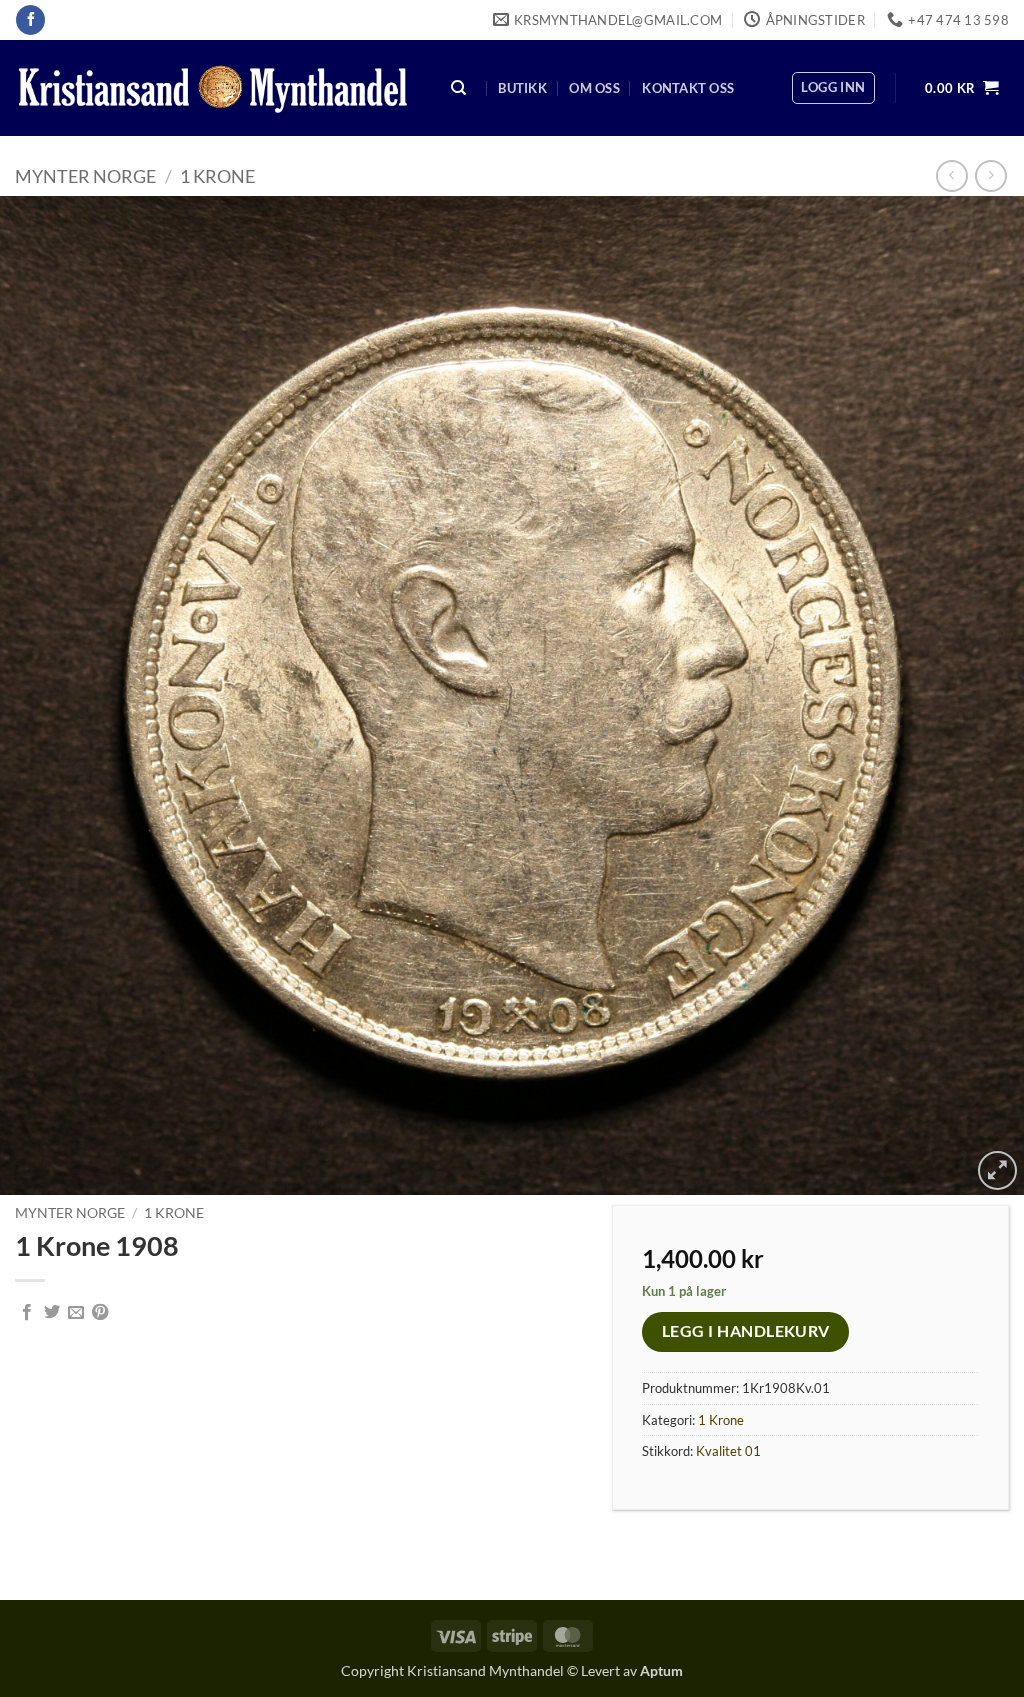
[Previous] (46, 696)
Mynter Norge (85, 176)
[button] (833, 88)
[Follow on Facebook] (30, 20)
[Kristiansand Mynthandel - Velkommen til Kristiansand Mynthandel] (213, 88)
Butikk (522, 88)
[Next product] (951, 175)
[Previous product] (990, 175)
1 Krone (217, 176)
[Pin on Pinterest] (100, 1313)
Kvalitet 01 (728, 1451)
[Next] (978, 696)
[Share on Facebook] (27, 1313)
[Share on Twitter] (52, 1313)
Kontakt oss (688, 88)
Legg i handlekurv (746, 1331)
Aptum (661, 1670)
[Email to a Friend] (76, 1313)
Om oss (594, 88)
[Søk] (459, 88)
